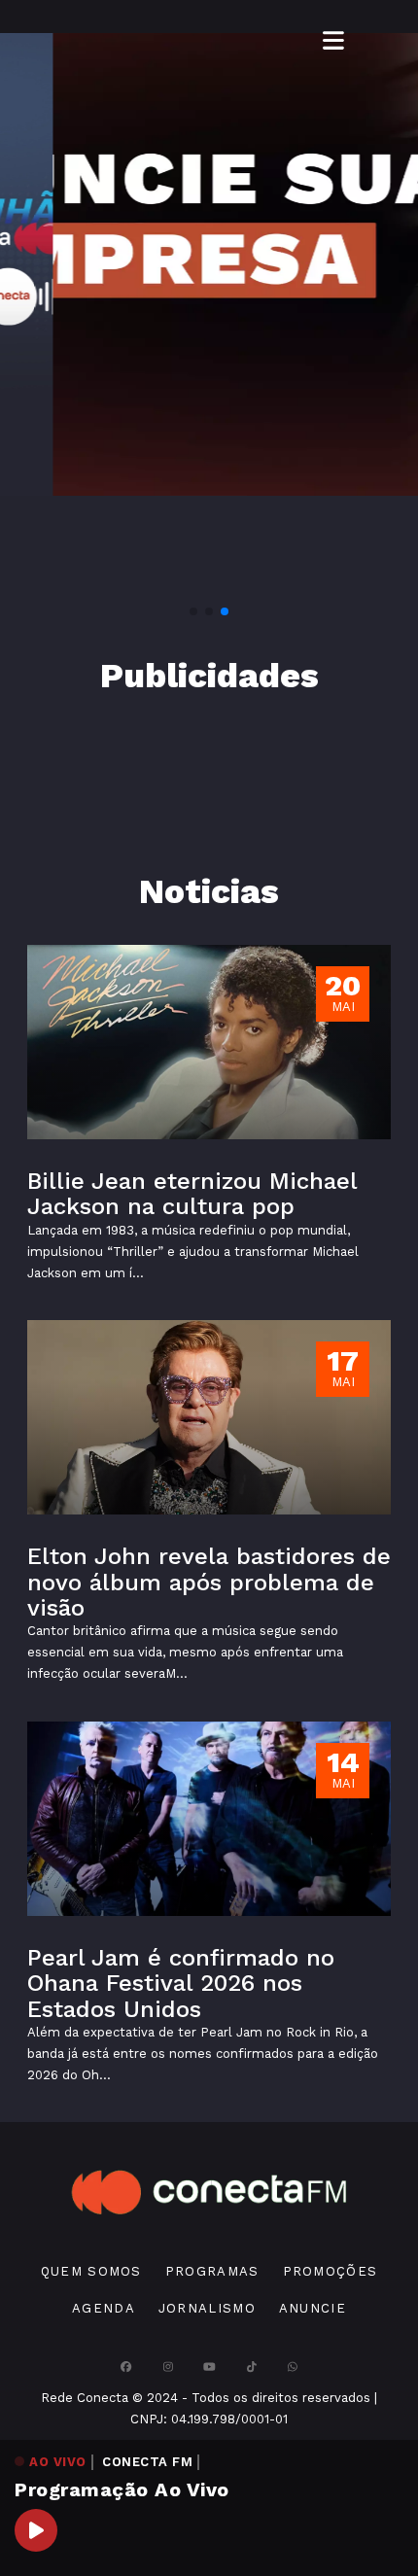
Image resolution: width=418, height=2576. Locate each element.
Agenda (104, 2308)
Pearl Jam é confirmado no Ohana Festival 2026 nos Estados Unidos (181, 1984)
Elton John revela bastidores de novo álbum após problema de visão (209, 1582)
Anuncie (313, 2308)
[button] (193, 611)
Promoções (331, 2271)
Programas (212, 2271)
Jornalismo (207, 2308)
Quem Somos (91, 2271)
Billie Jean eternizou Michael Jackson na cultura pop (192, 1194)
